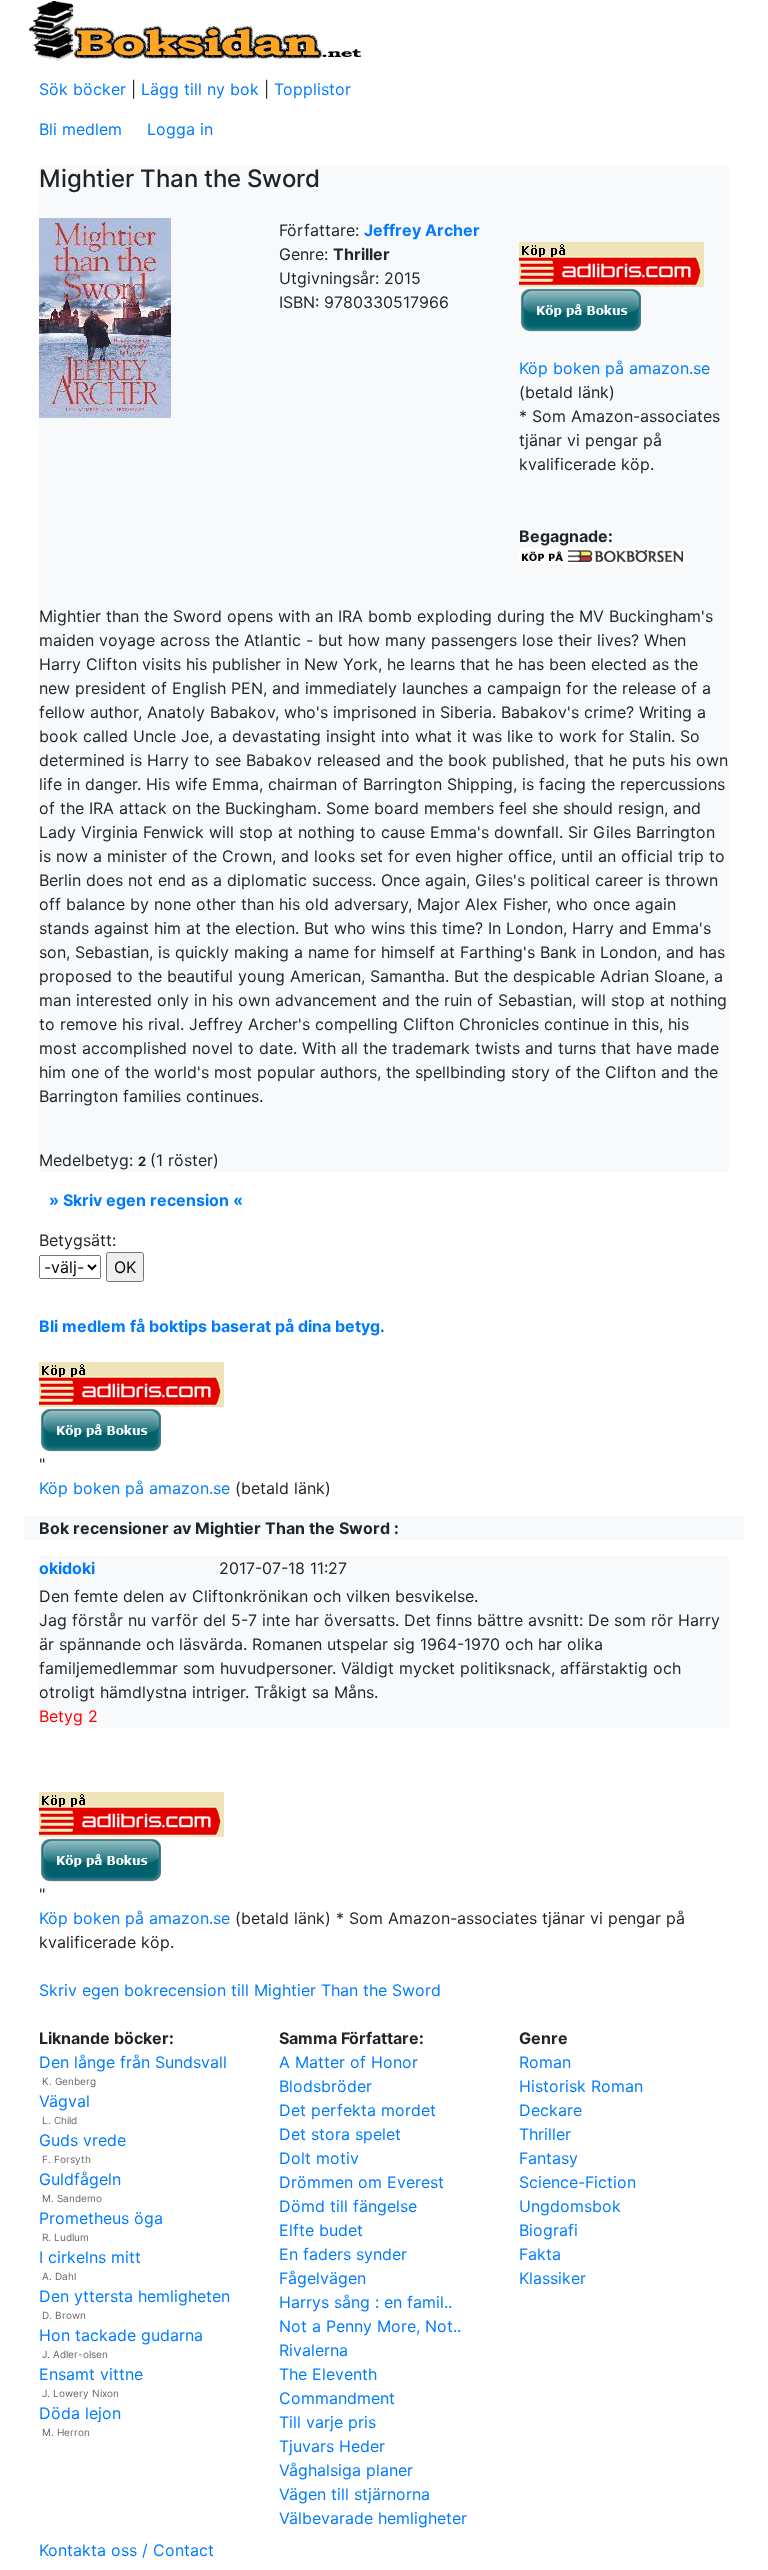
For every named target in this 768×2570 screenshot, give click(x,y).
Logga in (180, 129)
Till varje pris (327, 2422)
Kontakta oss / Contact (126, 2550)
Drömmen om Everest (361, 2182)
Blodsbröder (325, 2086)
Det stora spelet (340, 2134)
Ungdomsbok (570, 2206)
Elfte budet (321, 2230)
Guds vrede (82, 2140)
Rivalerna (313, 2350)
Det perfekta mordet (357, 2110)
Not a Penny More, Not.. (370, 2326)
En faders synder (343, 2254)
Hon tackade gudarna (121, 2335)
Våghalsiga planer (346, 2470)
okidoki (67, 1568)
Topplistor (312, 89)
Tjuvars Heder (332, 2446)
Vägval (64, 2101)
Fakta (540, 2254)
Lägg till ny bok (200, 89)
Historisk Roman (581, 2086)
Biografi (548, 2230)
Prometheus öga (101, 2218)
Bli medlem (80, 129)
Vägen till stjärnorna (354, 2494)
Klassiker (552, 2278)
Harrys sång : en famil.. (365, 2302)
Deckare (550, 2110)
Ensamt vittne (91, 2374)
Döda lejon (80, 2413)
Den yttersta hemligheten (134, 2296)
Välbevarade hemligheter (373, 2518)
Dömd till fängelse (348, 2206)
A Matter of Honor (348, 2062)
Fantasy (548, 2158)
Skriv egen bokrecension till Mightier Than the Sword (240, 1990)
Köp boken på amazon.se (614, 368)
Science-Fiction (577, 2182)
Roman (545, 2062)
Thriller (545, 2134)
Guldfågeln (80, 2179)
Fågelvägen (322, 2278)
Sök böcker (82, 89)
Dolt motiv (319, 2158)
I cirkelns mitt (90, 2257)
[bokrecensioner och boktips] (194, 29)
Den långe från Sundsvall (133, 2062)
